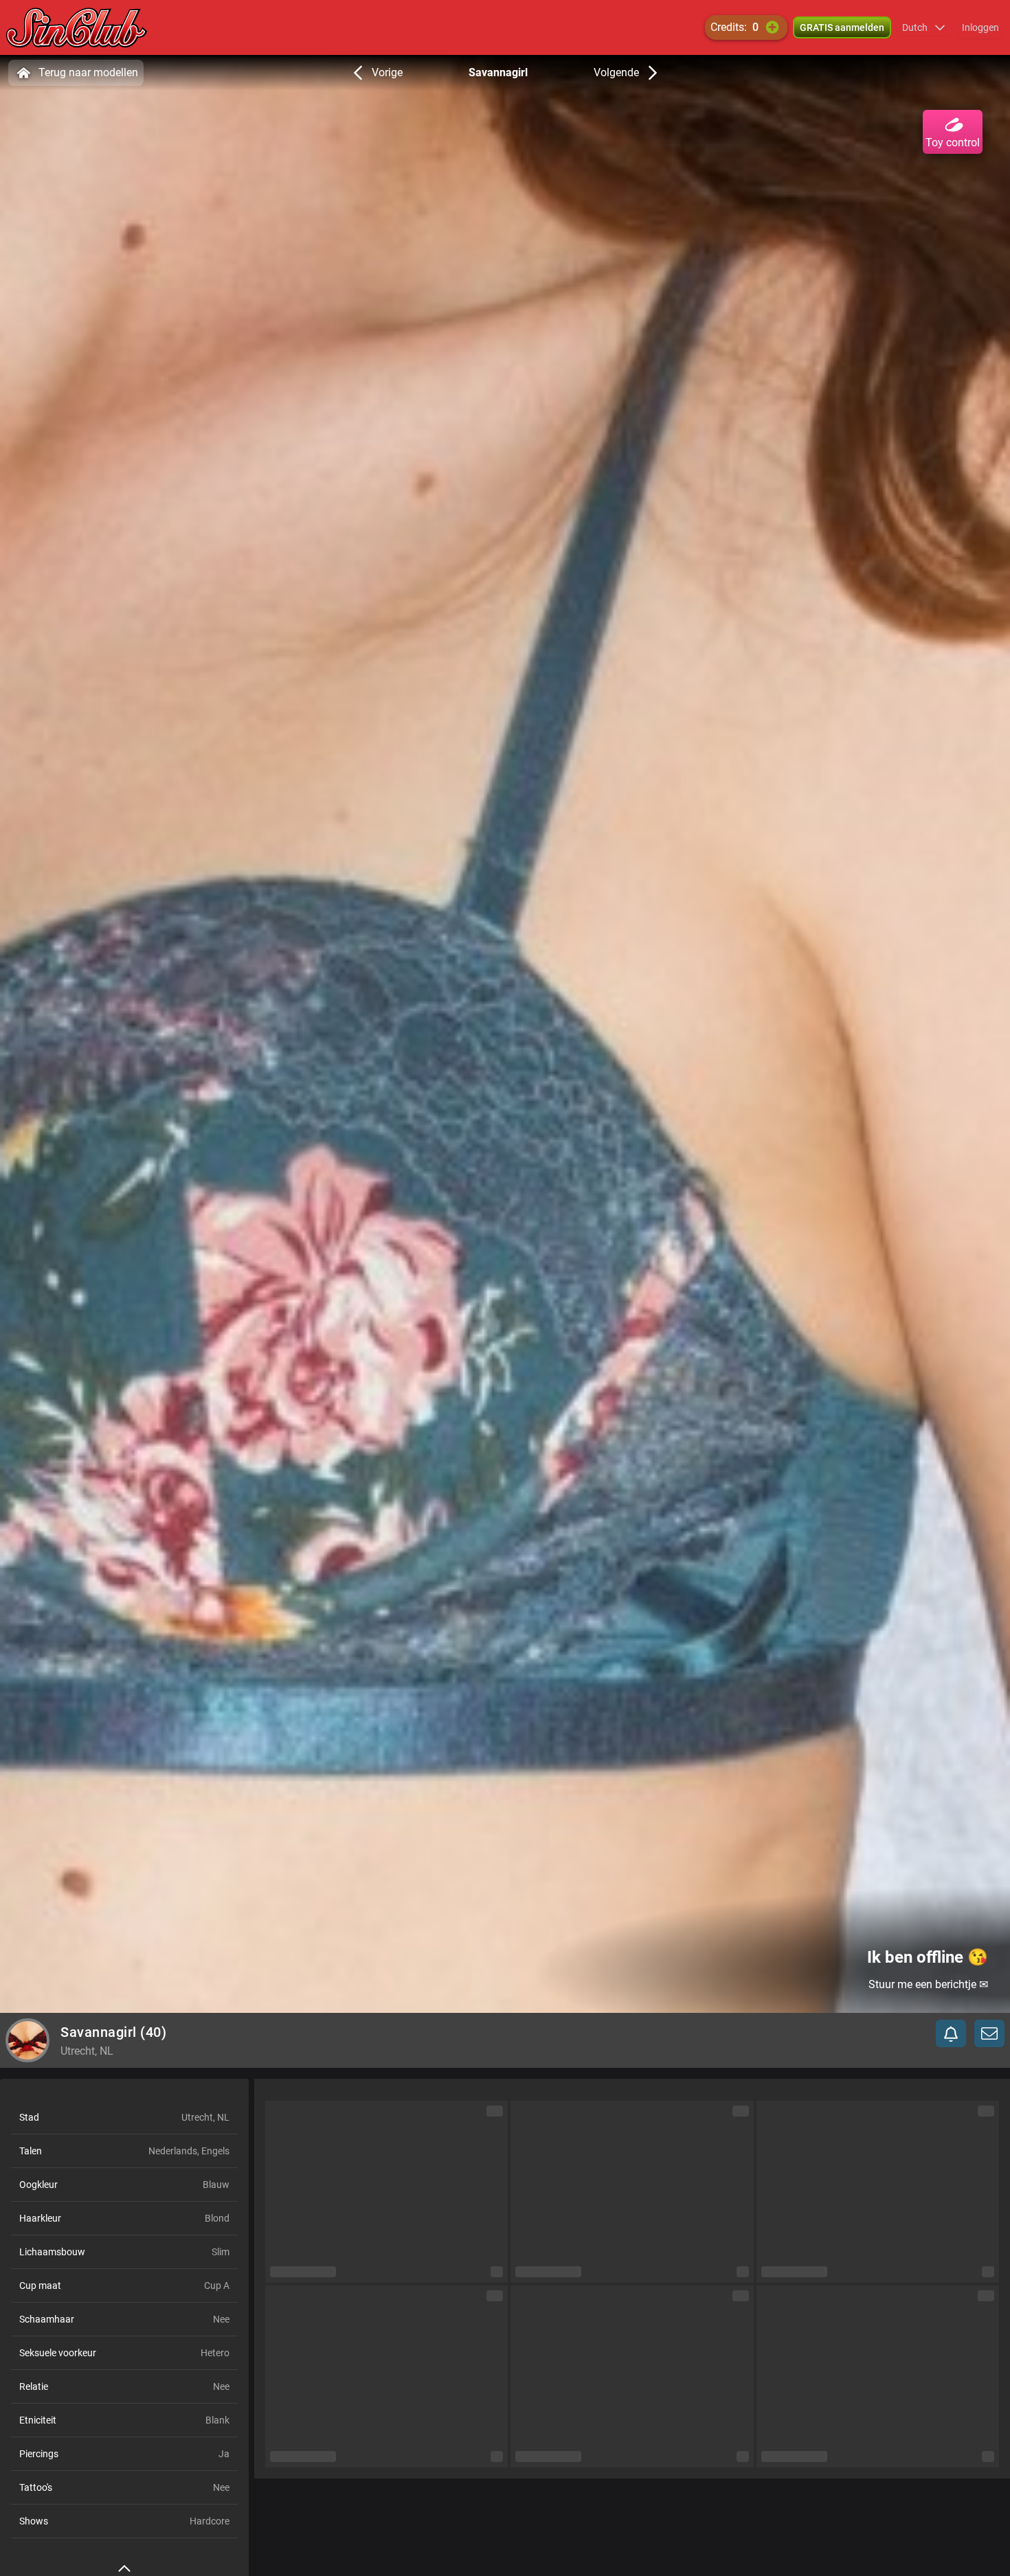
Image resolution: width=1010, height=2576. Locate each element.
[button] (924, 27)
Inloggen (980, 27)
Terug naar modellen (88, 72)
